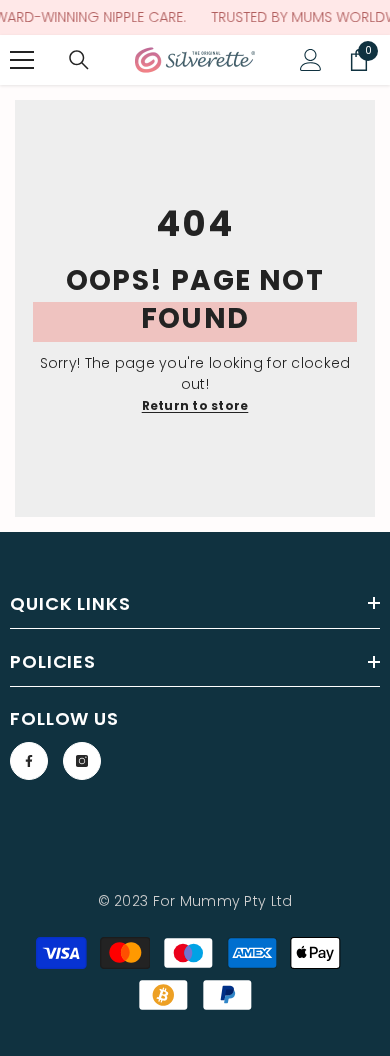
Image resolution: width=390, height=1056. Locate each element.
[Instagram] (82, 761)
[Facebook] (29, 761)
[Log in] (311, 60)
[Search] (79, 60)
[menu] (22, 60)
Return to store (195, 405)
